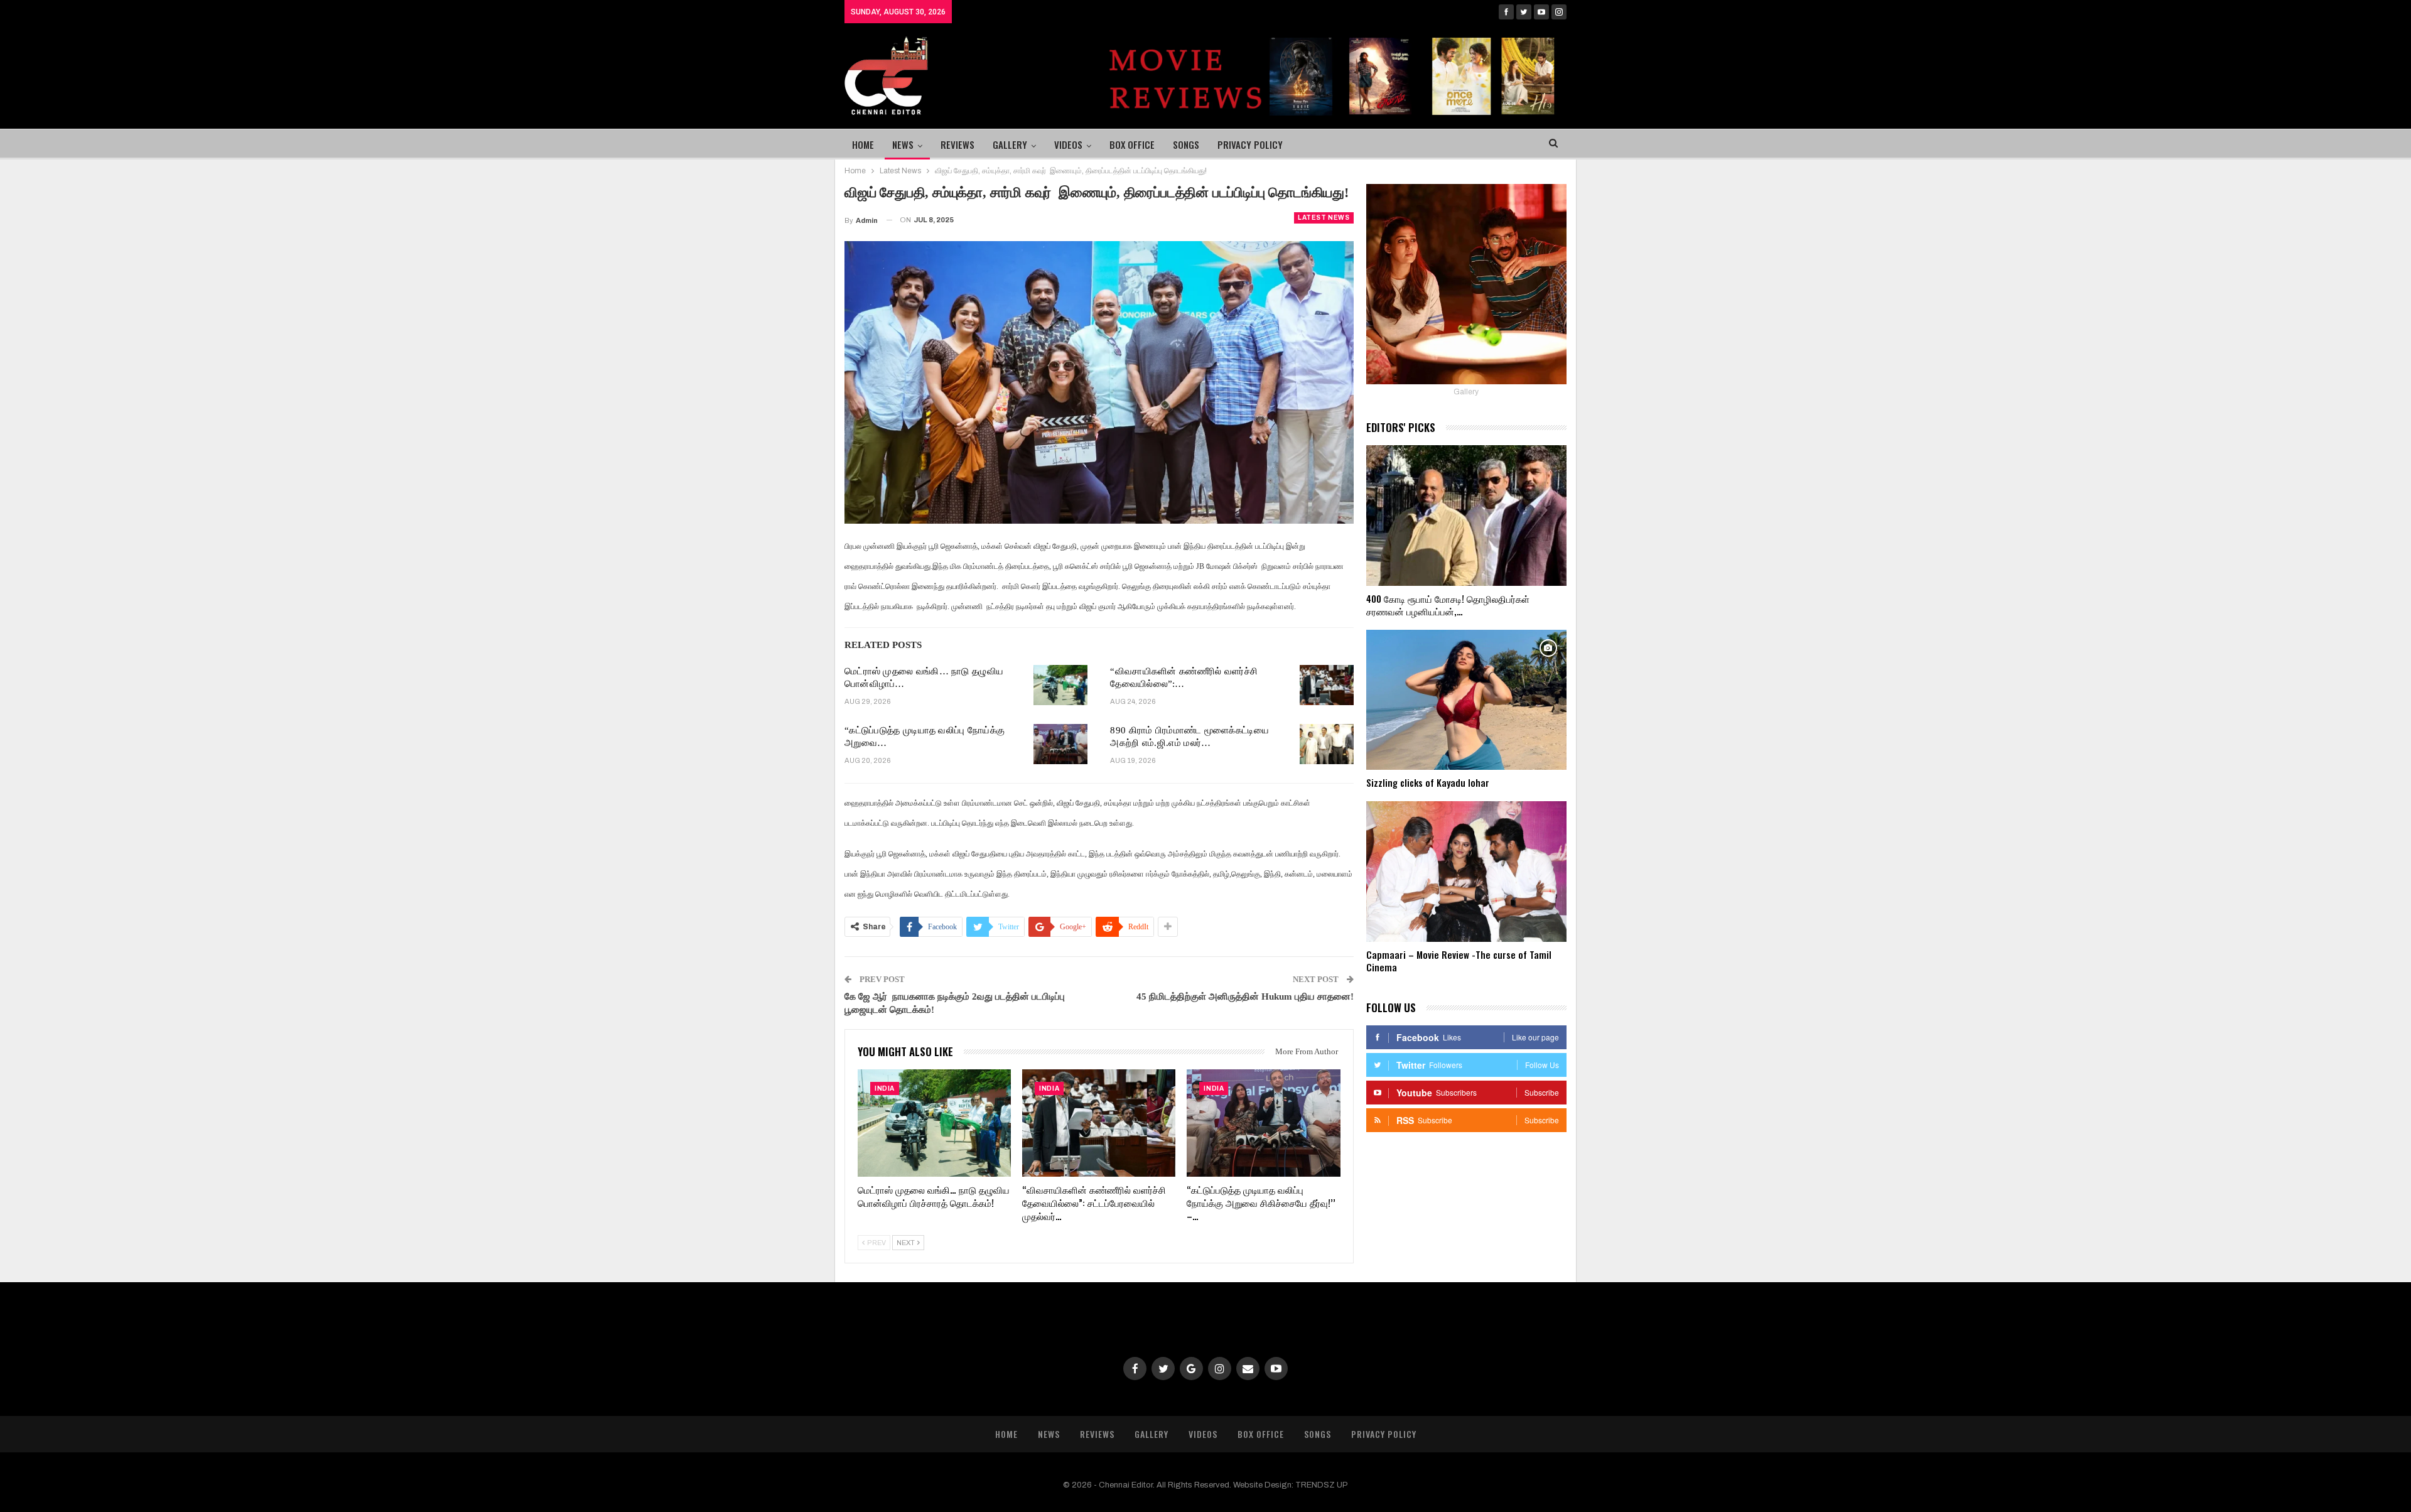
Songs (1186, 144)
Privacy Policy (1250, 144)
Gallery (1010, 144)
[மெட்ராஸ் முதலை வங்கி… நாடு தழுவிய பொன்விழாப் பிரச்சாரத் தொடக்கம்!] (1060, 685)
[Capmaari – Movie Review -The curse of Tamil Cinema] (1466, 872)
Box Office (1132, 144)
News (903, 144)
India (885, 1088)
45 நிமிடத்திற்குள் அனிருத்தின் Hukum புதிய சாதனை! (1245, 996)
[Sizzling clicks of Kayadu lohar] (1466, 700)
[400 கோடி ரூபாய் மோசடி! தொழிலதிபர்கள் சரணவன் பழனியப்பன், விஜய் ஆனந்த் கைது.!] (1466, 516)
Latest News (1324, 218)
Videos (1068, 144)
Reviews (957, 144)
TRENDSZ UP (1322, 1485)
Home (863, 144)
